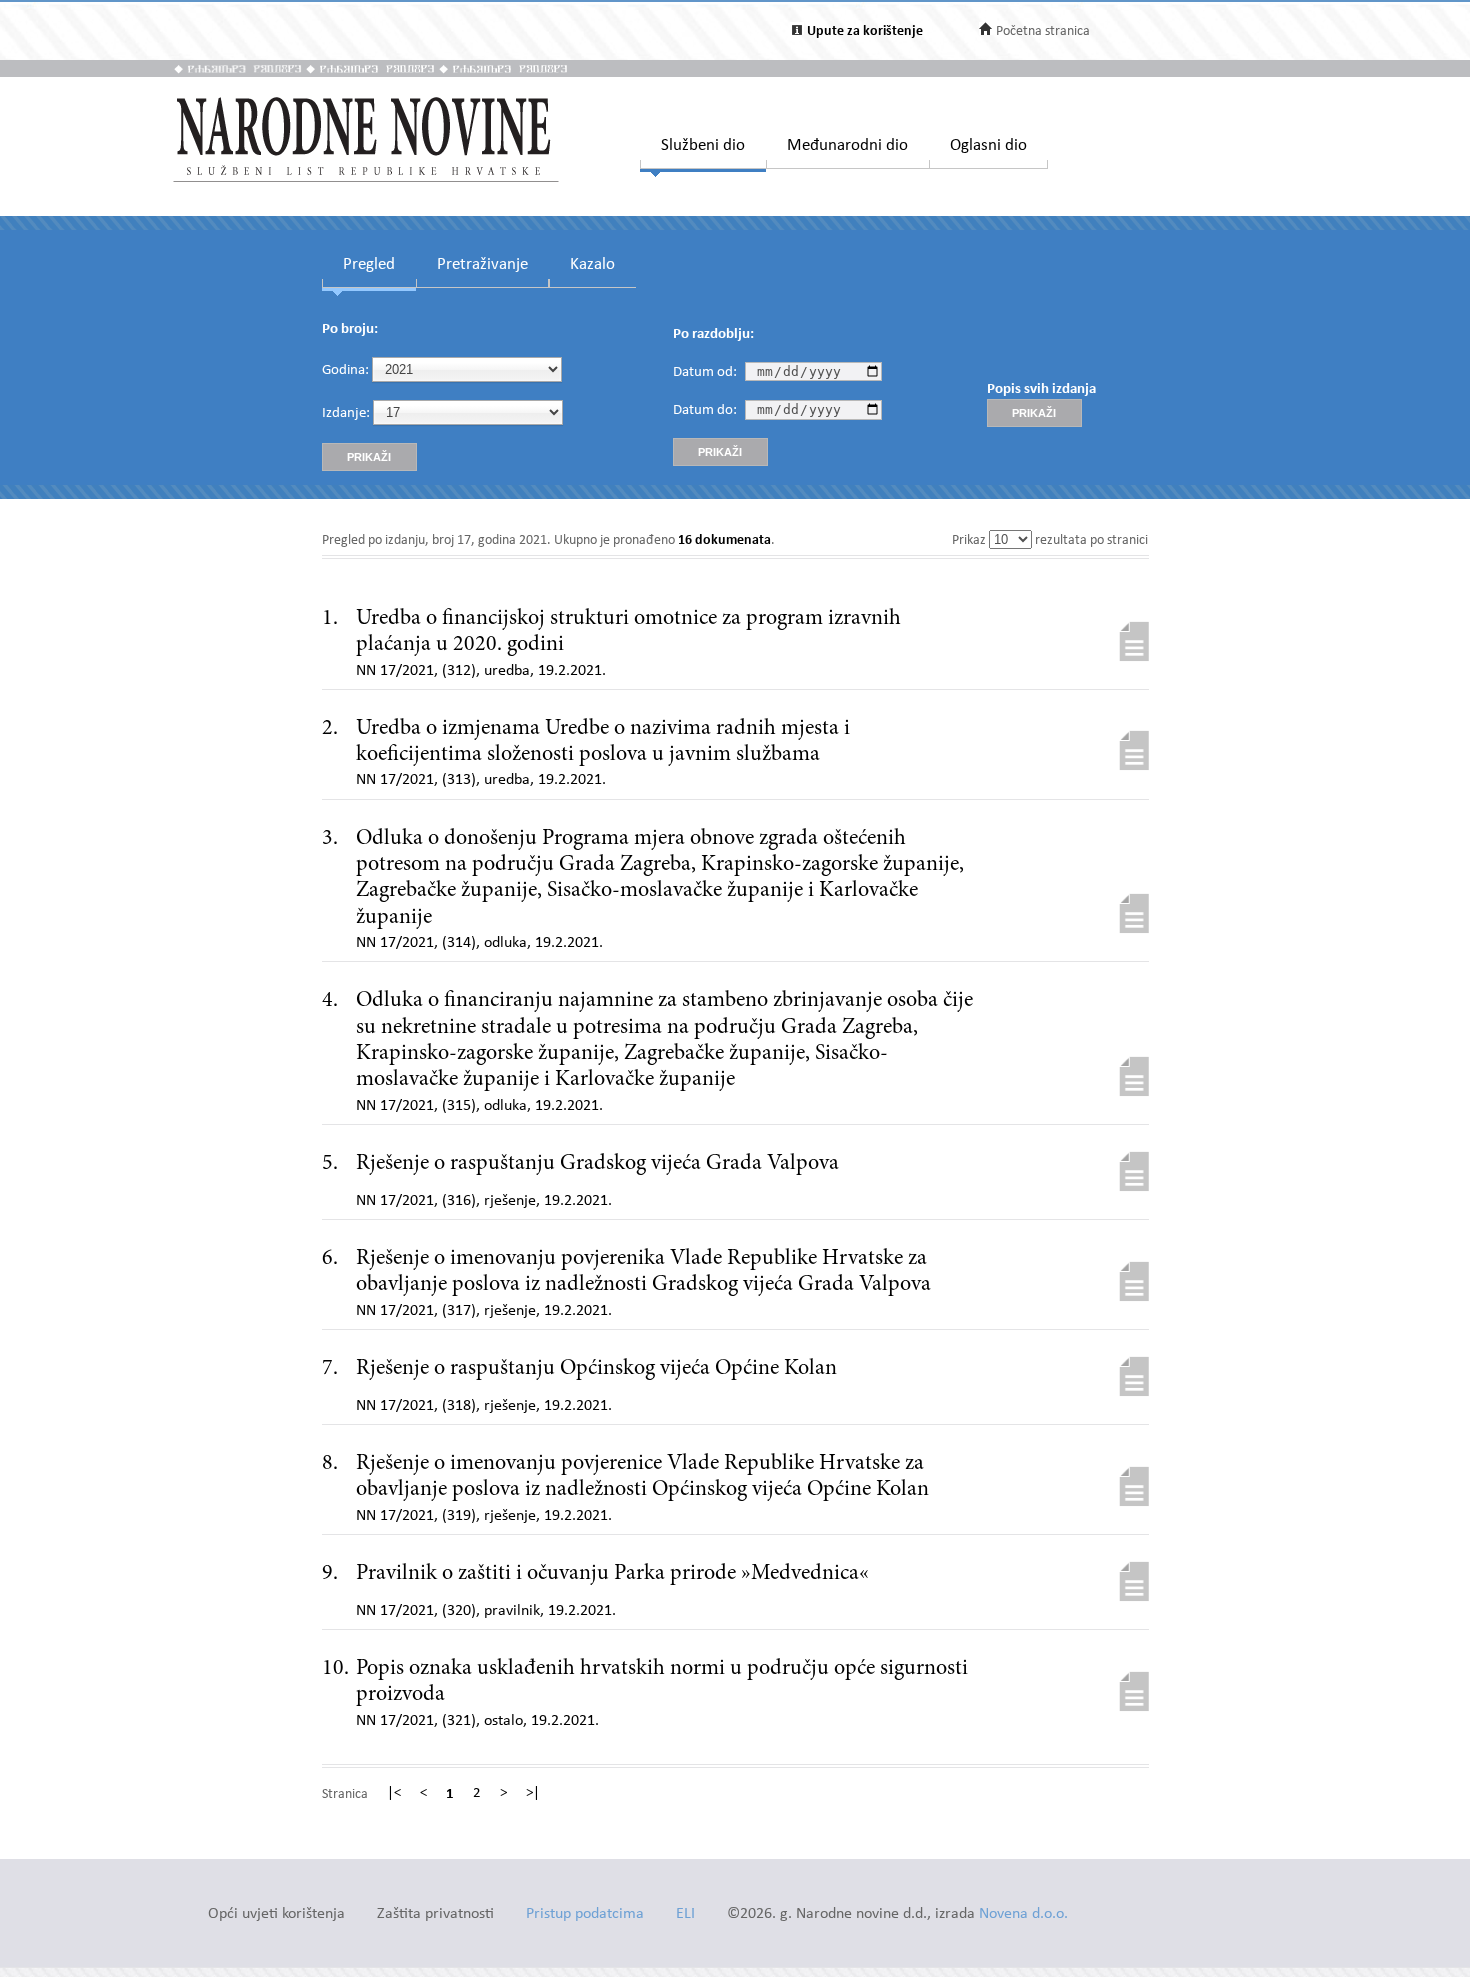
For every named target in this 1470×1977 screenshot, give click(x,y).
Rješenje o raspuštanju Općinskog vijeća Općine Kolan (596, 1369)
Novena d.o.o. (1023, 1914)
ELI (685, 1914)
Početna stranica (1043, 31)
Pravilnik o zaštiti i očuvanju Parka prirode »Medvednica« (612, 1574)
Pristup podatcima (585, 1914)
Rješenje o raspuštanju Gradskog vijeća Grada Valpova (597, 1164)
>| (533, 1794)
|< (394, 1794)
